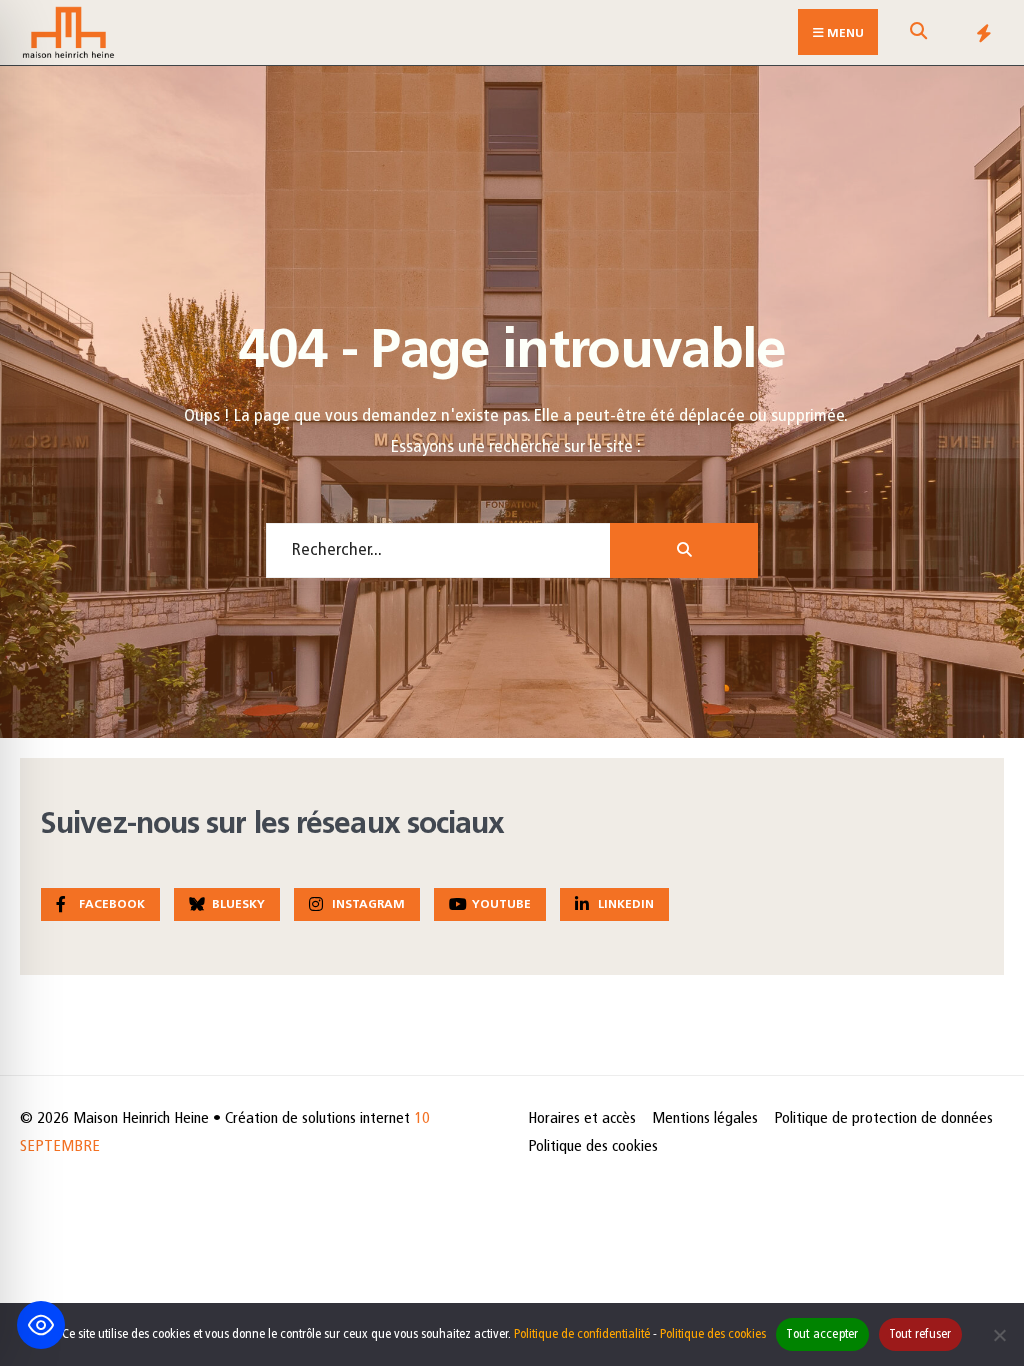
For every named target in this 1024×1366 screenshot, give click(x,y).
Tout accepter (822, 1334)
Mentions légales (705, 1119)
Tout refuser (920, 1334)
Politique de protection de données (883, 1119)
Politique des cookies (593, 1147)
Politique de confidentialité (582, 1334)
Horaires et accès (582, 1119)
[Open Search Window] (918, 36)
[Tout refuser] (999, 1335)
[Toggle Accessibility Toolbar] (41, 1325)
